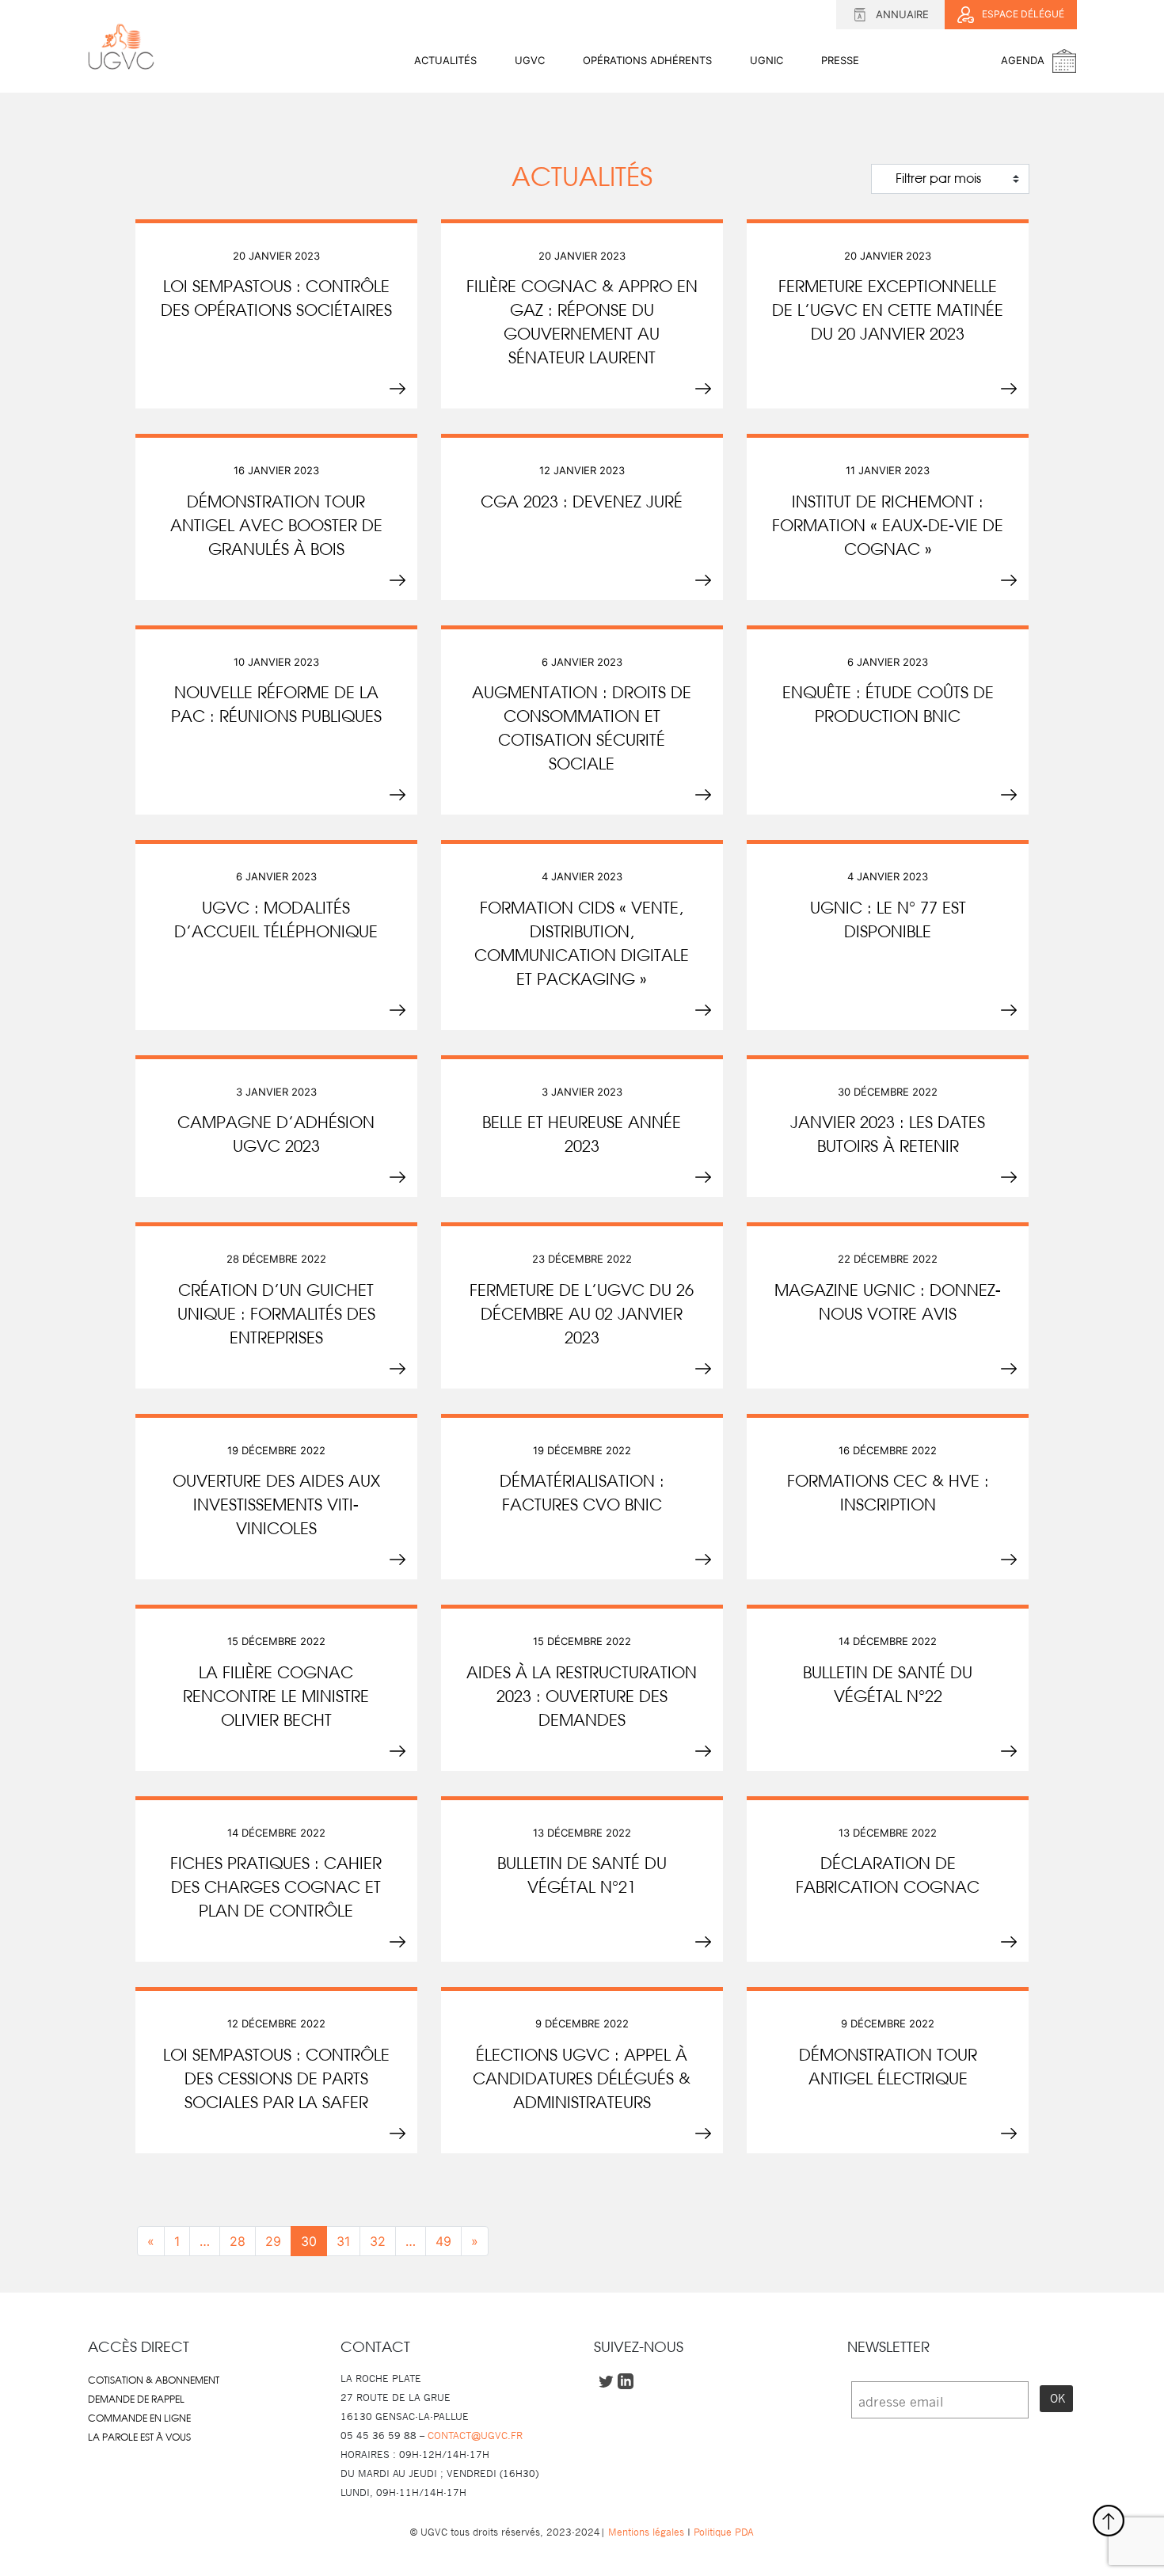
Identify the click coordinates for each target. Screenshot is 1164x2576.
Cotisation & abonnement (154, 2380)
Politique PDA (722, 2532)
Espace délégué (1023, 14)
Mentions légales (646, 2532)
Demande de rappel (136, 2399)
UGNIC (766, 60)
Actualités (445, 60)
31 (343, 2241)
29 (273, 2241)
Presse (840, 60)
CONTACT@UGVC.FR (475, 2435)
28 (238, 2241)
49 (443, 2241)
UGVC (530, 60)
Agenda (1023, 60)
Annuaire (902, 14)
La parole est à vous (139, 2437)
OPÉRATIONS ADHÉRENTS (647, 60)
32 (378, 2241)
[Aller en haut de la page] (1109, 2521)
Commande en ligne (139, 2418)
